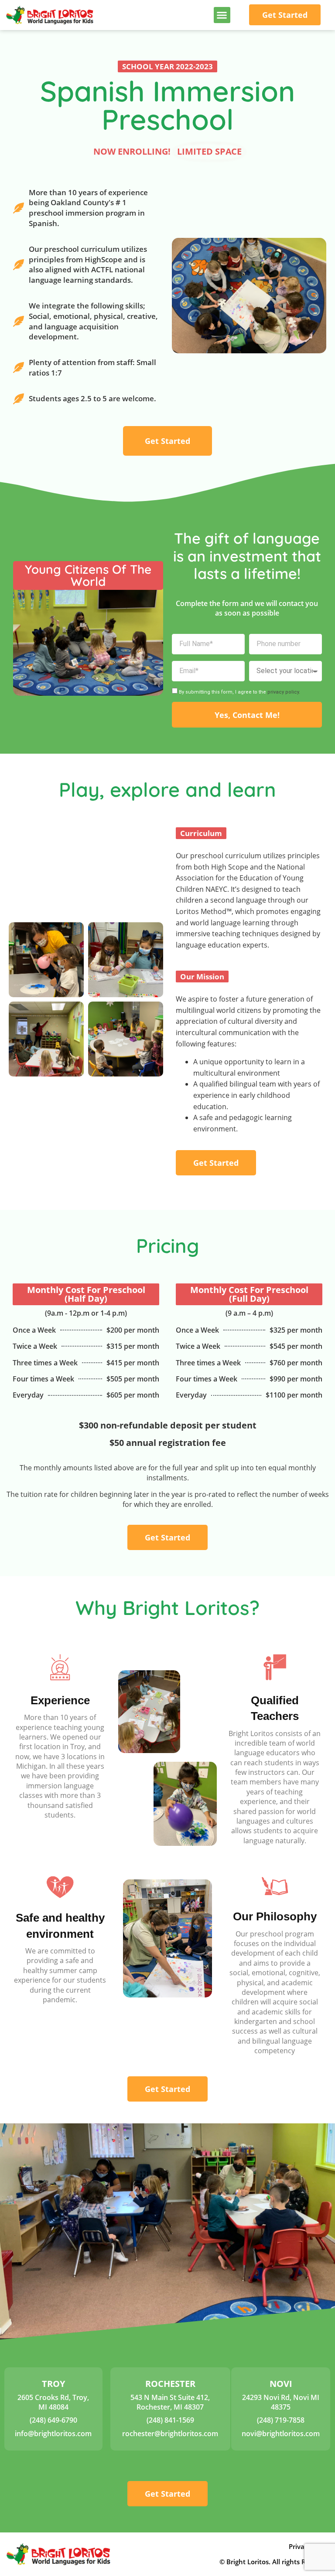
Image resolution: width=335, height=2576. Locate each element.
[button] (222, 15)
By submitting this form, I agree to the (239, 692)
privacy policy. (284, 692)
